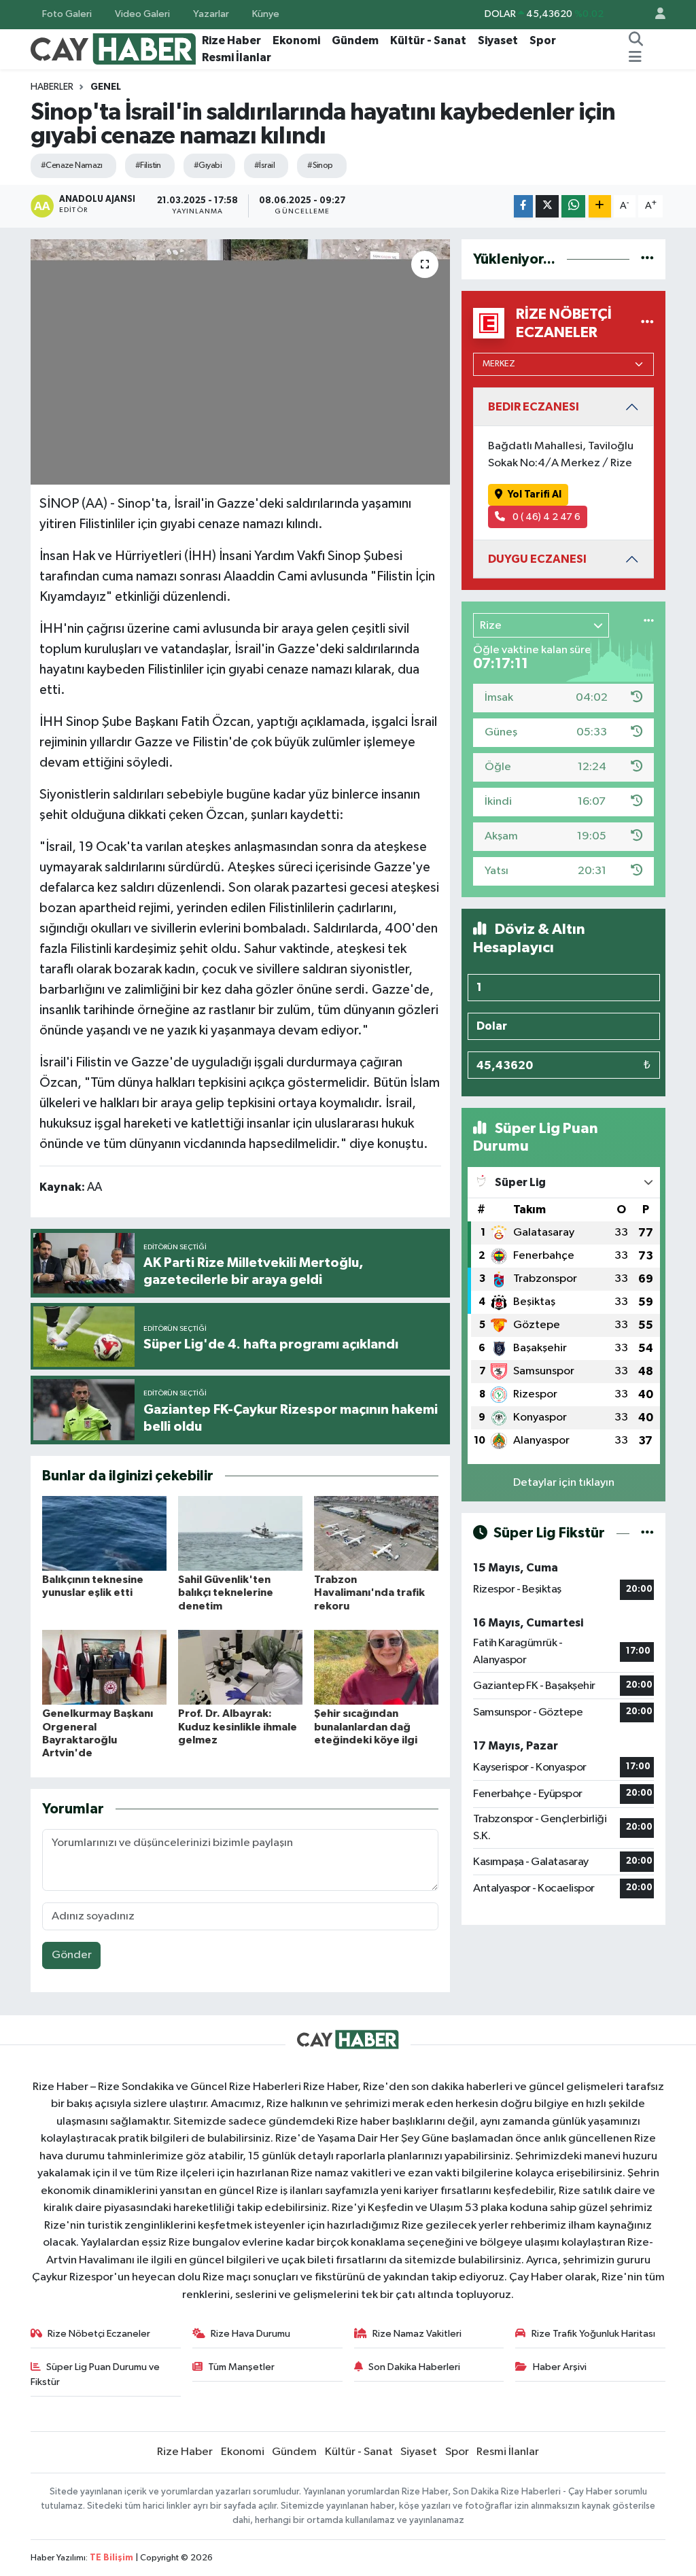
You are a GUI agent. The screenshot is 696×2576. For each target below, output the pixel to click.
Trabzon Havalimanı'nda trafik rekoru (369, 1592)
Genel (106, 87)
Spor (543, 40)
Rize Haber (231, 40)
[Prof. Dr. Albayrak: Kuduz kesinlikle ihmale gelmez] (240, 1667)
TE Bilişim (111, 2558)
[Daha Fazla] (600, 206)
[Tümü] (647, 259)
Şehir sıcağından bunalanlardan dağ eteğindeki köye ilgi (366, 1726)
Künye (266, 14)
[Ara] (636, 41)
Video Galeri (142, 14)
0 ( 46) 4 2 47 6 (545, 517)
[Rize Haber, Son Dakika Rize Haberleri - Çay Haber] (114, 49)
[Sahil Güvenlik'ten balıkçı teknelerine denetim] (240, 1533)
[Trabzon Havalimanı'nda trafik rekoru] (376, 1533)
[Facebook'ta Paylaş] (523, 206)
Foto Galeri (67, 14)
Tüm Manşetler (241, 2367)
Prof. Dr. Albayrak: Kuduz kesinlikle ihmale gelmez (238, 1726)
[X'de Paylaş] (547, 206)
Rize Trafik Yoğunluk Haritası (593, 2334)
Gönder (72, 1955)
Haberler (52, 87)
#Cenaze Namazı (72, 166)
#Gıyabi (208, 166)
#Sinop (320, 166)
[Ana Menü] (635, 58)
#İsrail (264, 166)
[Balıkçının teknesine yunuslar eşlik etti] (104, 1533)
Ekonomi (296, 40)
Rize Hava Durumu (250, 2334)
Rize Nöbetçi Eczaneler (99, 2334)
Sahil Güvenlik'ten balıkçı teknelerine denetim (226, 1592)
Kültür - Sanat (428, 40)
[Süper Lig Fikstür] (647, 1533)
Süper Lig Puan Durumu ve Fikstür (95, 2374)
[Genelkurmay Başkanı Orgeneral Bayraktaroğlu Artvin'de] (104, 1667)
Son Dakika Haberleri (414, 2367)
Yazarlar (211, 14)
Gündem (355, 40)
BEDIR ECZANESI (534, 407)
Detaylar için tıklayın (564, 1483)
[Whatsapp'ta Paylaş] (573, 206)
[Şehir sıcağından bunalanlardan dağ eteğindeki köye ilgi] (376, 1667)
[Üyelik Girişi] (655, 15)
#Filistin (148, 166)
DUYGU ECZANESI (537, 559)
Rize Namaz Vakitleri (417, 2334)
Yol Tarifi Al (535, 494)
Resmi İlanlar (237, 57)
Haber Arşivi (560, 2367)
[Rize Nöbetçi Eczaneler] (647, 323)
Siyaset (498, 40)
